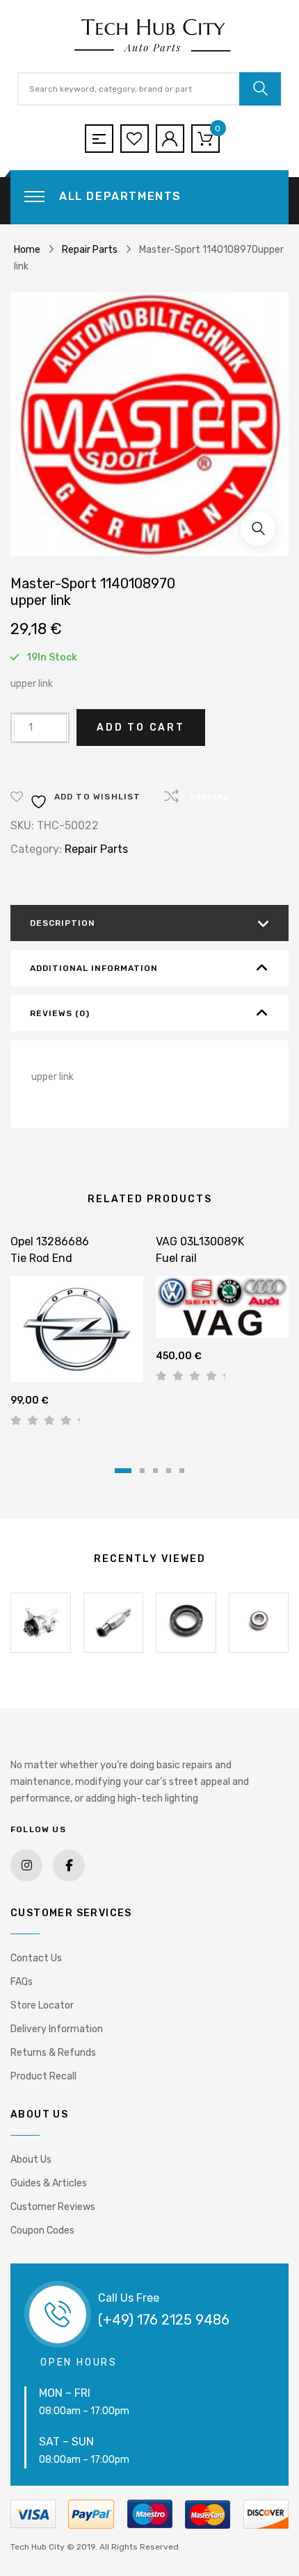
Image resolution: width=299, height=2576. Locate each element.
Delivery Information (57, 2029)
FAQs (22, 1982)
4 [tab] (169, 1471)
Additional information (94, 968)
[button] (258, 529)
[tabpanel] (77, 1336)
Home (27, 250)
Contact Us (36, 1958)
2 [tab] (142, 1471)
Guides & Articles (49, 2183)
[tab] (149, 923)
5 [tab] (182, 1471)
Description (63, 923)
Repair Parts (90, 250)
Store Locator (42, 2005)
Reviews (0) (60, 1013)
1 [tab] (123, 1471)
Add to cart (141, 728)
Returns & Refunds (53, 2053)
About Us (31, 2160)
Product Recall (43, 2076)
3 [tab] (155, 1471)
